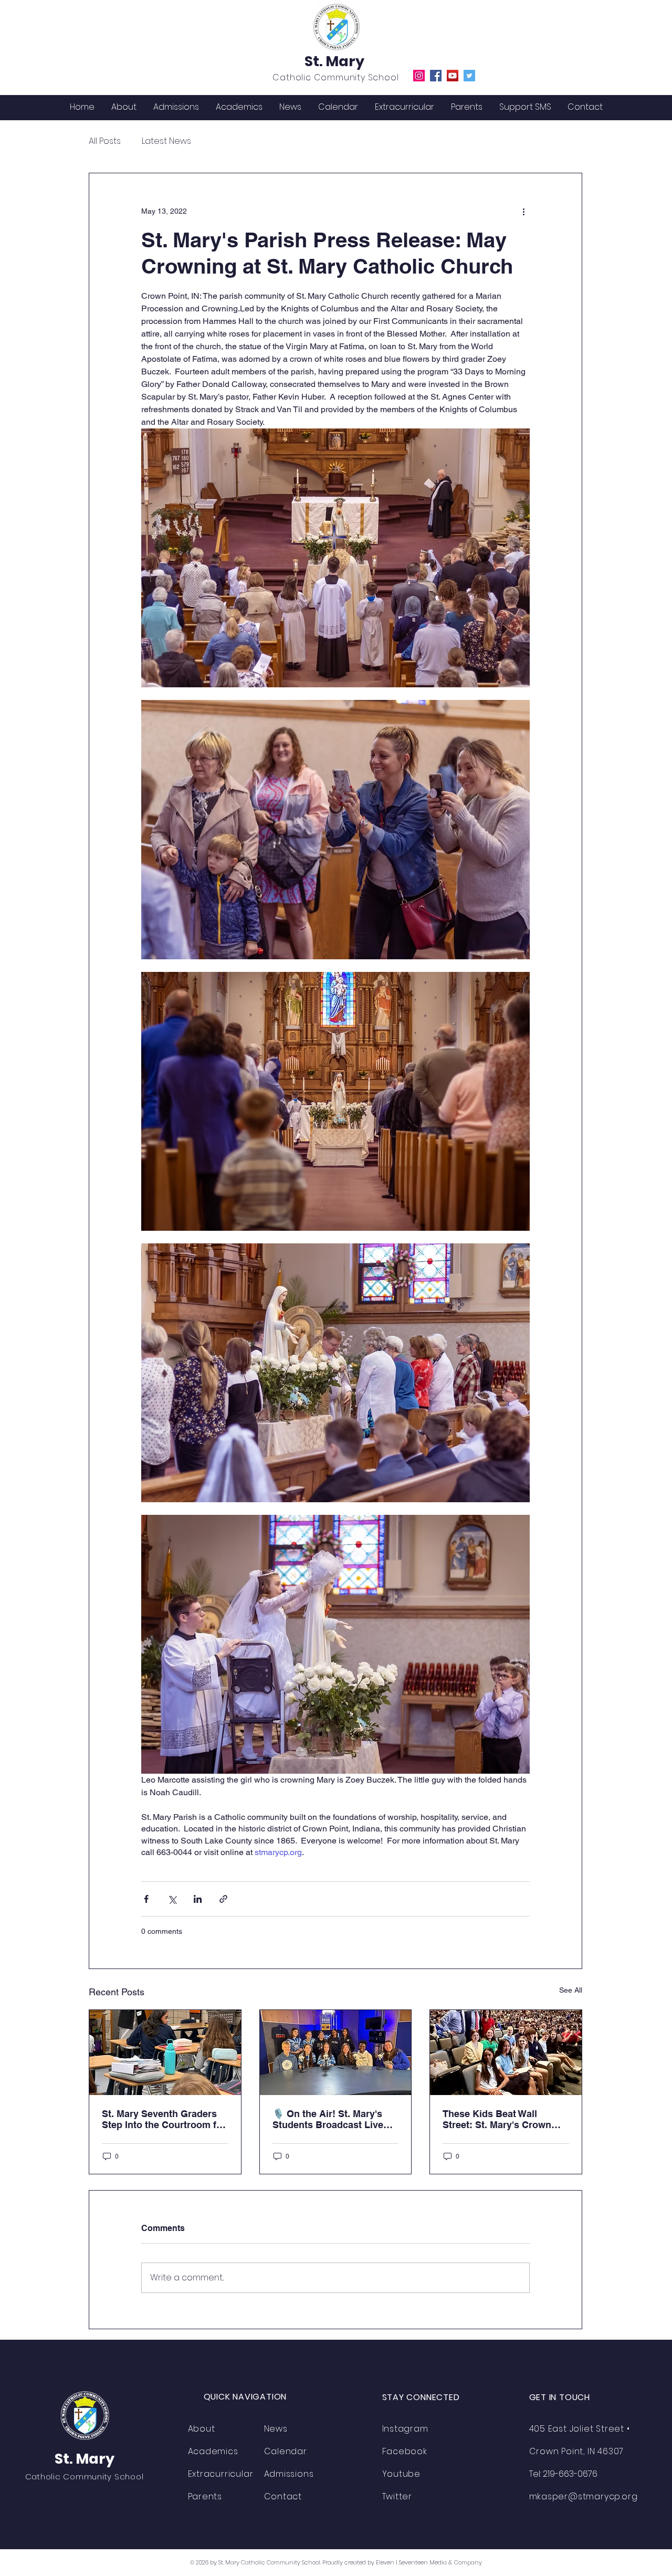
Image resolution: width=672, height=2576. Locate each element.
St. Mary (334, 61)
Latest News (166, 141)
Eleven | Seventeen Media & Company (429, 2562)
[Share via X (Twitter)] (172, 1899)
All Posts (105, 141)
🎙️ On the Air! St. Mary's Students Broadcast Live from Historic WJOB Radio (331, 2119)
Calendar (286, 2451)
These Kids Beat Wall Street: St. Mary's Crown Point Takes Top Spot (497, 2119)
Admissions (289, 2474)
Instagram (405, 2429)
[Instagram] (419, 76)
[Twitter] (469, 76)
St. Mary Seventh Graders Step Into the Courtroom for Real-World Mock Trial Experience (164, 2119)
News (276, 2429)
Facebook (405, 2451)
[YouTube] (453, 76)
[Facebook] (436, 76)
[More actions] (523, 211)
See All (571, 1990)
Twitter (397, 2496)
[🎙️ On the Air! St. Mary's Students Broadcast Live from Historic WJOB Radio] (336, 2053)
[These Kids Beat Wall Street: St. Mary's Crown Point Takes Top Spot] (506, 2053)
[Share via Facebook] (146, 1899)
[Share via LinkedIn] (198, 1899)
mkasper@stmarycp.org (584, 2496)
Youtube (402, 2474)
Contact (283, 2496)
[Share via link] (223, 1899)
